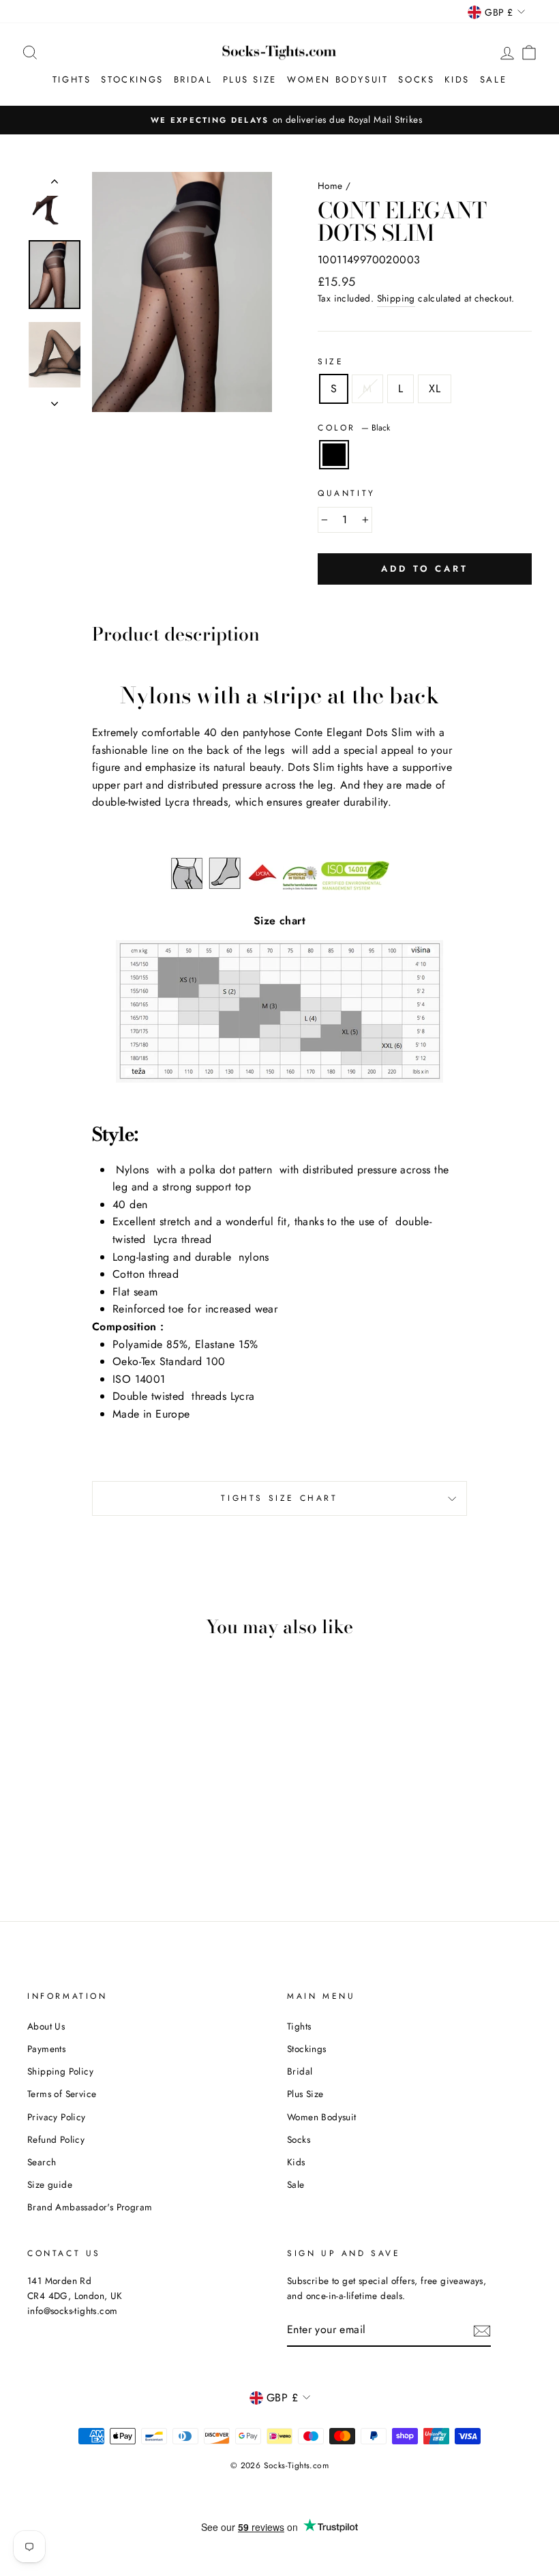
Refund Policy (56, 2139)
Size (331, 362)
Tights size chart (279, 1498)
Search (42, 2162)
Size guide (50, 2184)
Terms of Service (62, 2094)
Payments (46, 2049)
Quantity (347, 493)
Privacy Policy (57, 2117)
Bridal (193, 79)
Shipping (396, 298)
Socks (416, 79)
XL (435, 389)
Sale (493, 79)
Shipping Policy (60, 2071)
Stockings (132, 79)
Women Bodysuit (337, 79)
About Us (46, 2026)
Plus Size (250, 79)
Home (330, 186)
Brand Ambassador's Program (90, 2207)
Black (334, 455)
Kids (457, 79)
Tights (72, 79)
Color (354, 428)
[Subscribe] (482, 2330)
